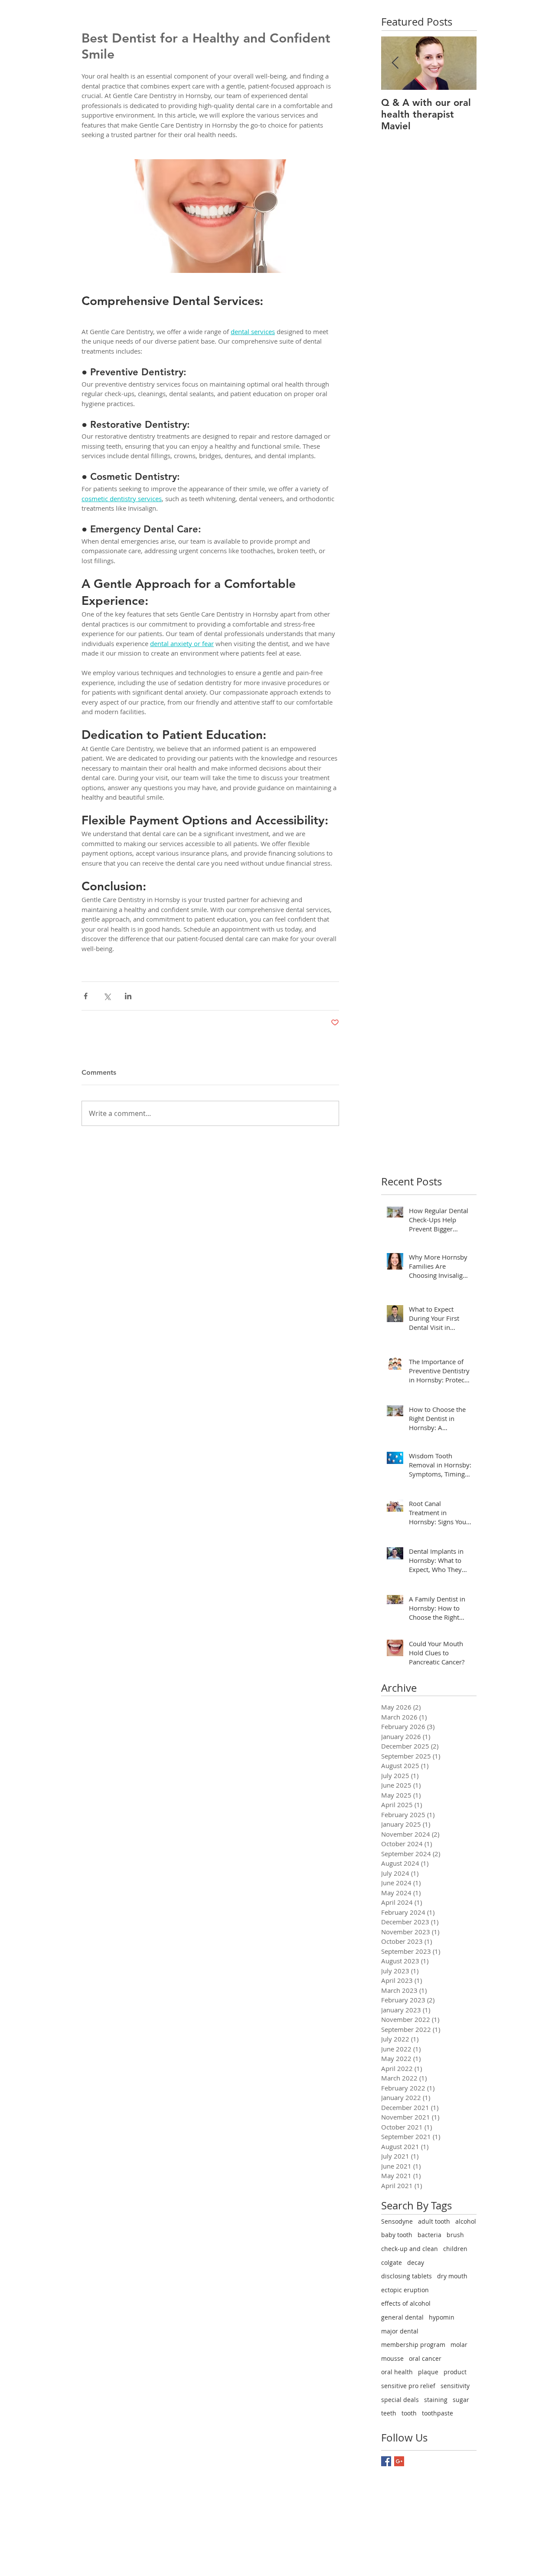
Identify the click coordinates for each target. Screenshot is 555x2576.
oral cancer (425, 2358)
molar (459, 2345)
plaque (428, 2372)
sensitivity (455, 2386)
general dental (402, 2317)
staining (436, 2400)
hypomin (442, 2317)
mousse (392, 2358)
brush (455, 2235)
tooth (409, 2413)
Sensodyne (397, 2221)
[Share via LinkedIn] (128, 996)
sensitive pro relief (408, 2386)
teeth (389, 2413)
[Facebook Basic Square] (386, 2461)
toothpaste (437, 2413)
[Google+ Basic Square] (399, 2461)
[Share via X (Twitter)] (107, 996)
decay (416, 2263)
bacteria (429, 2235)
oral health (397, 2372)
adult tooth (434, 2221)
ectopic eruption (405, 2290)
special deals (400, 2400)
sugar (461, 2400)
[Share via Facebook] (86, 996)
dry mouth (452, 2276)
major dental (400, 2331)
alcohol (466, 2221)
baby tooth (397, 2235)
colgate (392, 2263)
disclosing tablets (406, 2276)
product (455, 2372)
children (455, 2249)
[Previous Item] (395, 63)
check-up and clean (410, 2249)
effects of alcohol (406, 2303)
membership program (413, 2345)
